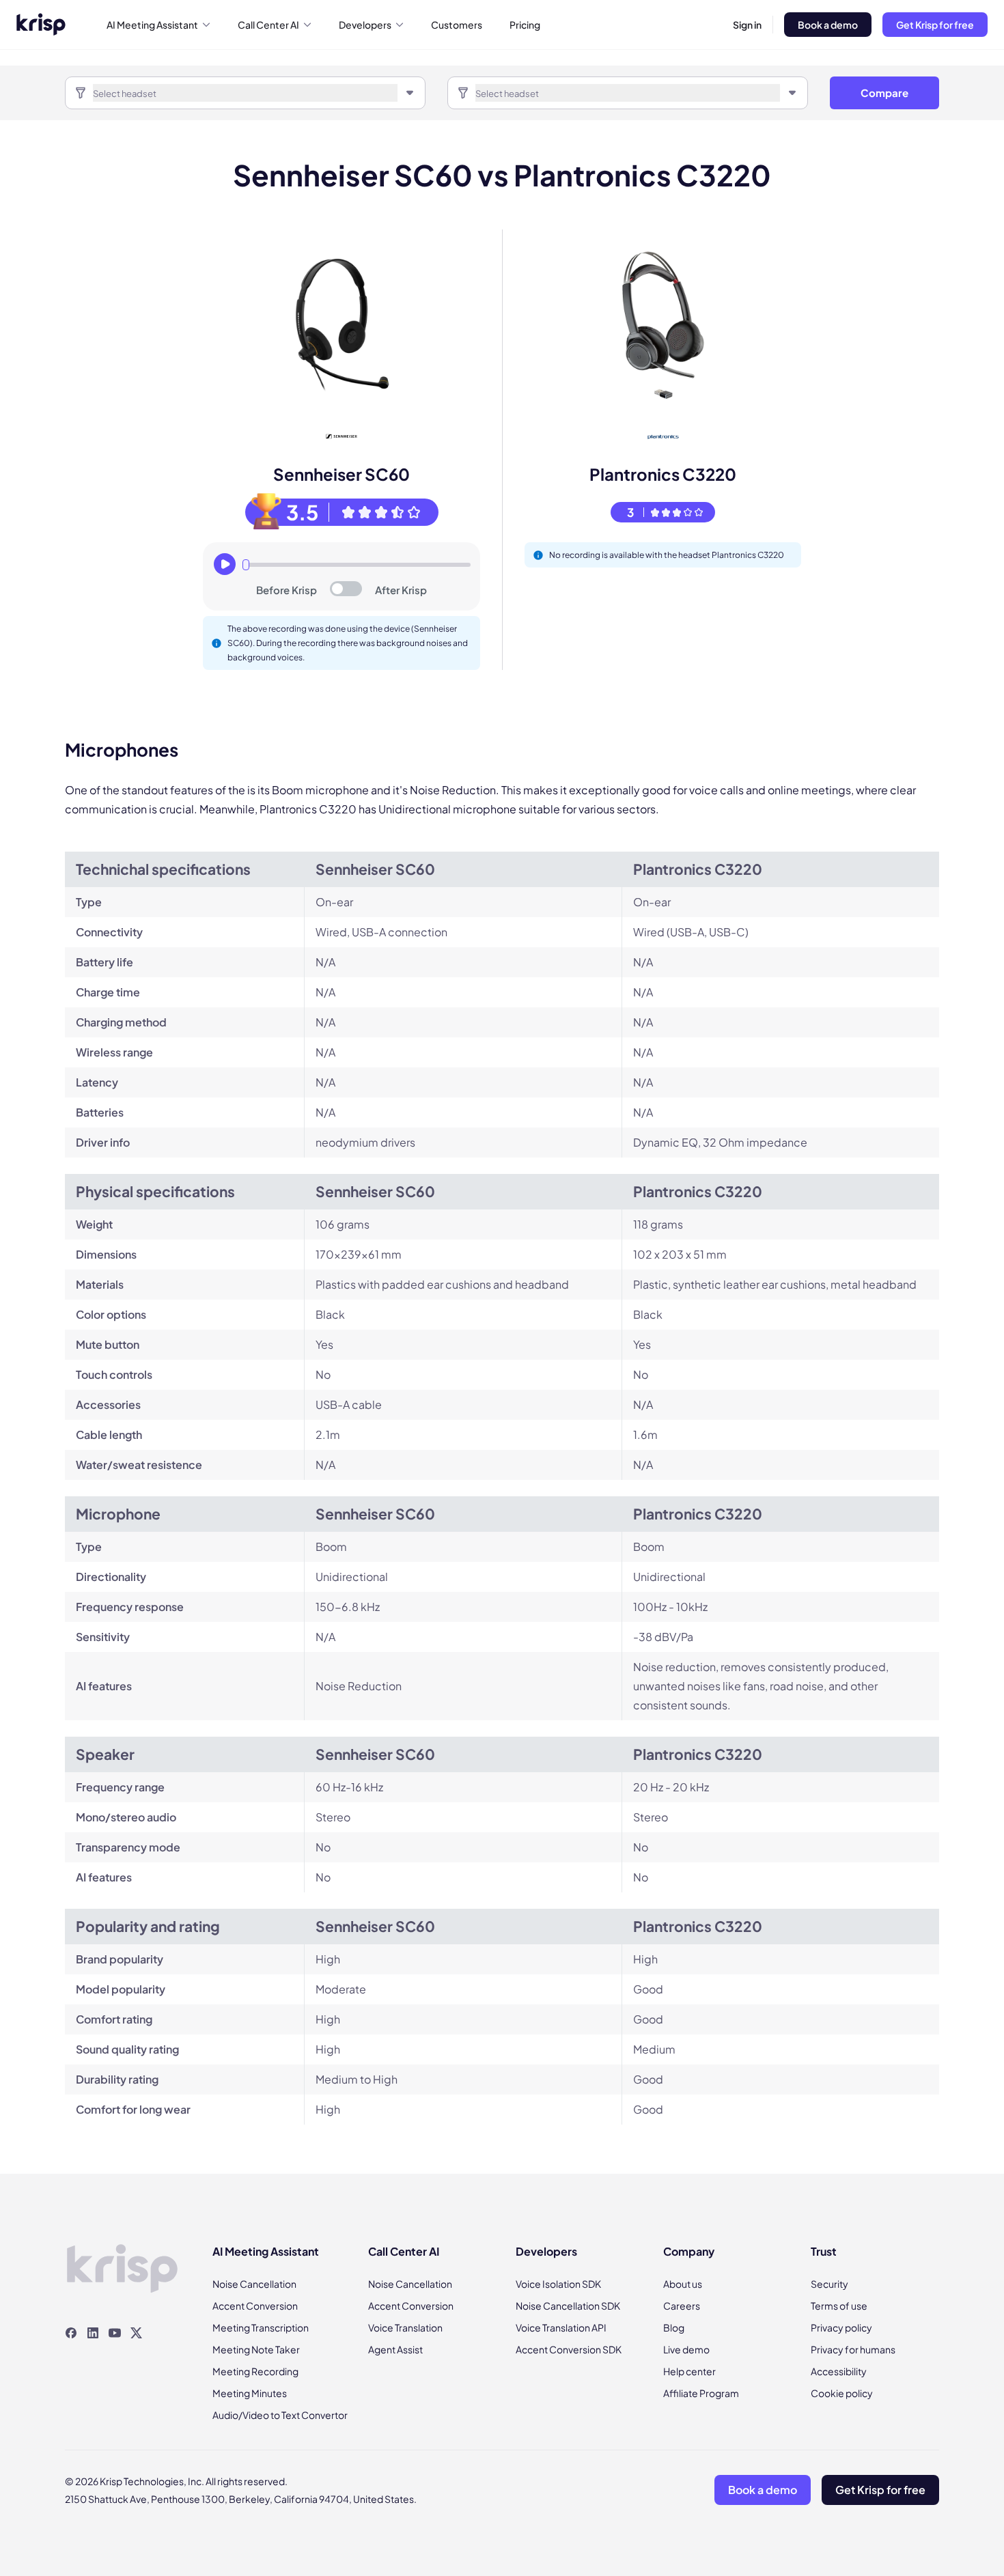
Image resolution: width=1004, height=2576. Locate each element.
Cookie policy (842, 2393)
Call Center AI (268, 25)
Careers (682, 2306)
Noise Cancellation (254, 2284)
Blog (674, 2327)
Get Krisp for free (935, 25)
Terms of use (839, 2306)
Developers (365, 25)
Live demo (686, 2349)
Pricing (525, 25)
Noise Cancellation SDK (568, 2306)
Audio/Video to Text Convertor (280, 2415)
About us (683, 2284)
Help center (689, 2371)
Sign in (747, 25)
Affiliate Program (701, 2393)
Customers (457, 25)
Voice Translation (405, 2327)
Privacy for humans (853, 2349)
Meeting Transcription (261, 2327)
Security (829, 2284)
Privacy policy (841, 2327)
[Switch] (346, 589)
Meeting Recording (255, 2371)
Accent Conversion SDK (569, 2349)
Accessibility (839, 2371)
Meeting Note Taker (256, 2349)
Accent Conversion (255, 2306)
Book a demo (828, 25)
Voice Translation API (561, 2327)
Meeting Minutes (250, 2393)
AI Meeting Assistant (152, 25)
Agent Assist (395, 2349)
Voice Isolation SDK (558, 2284)
